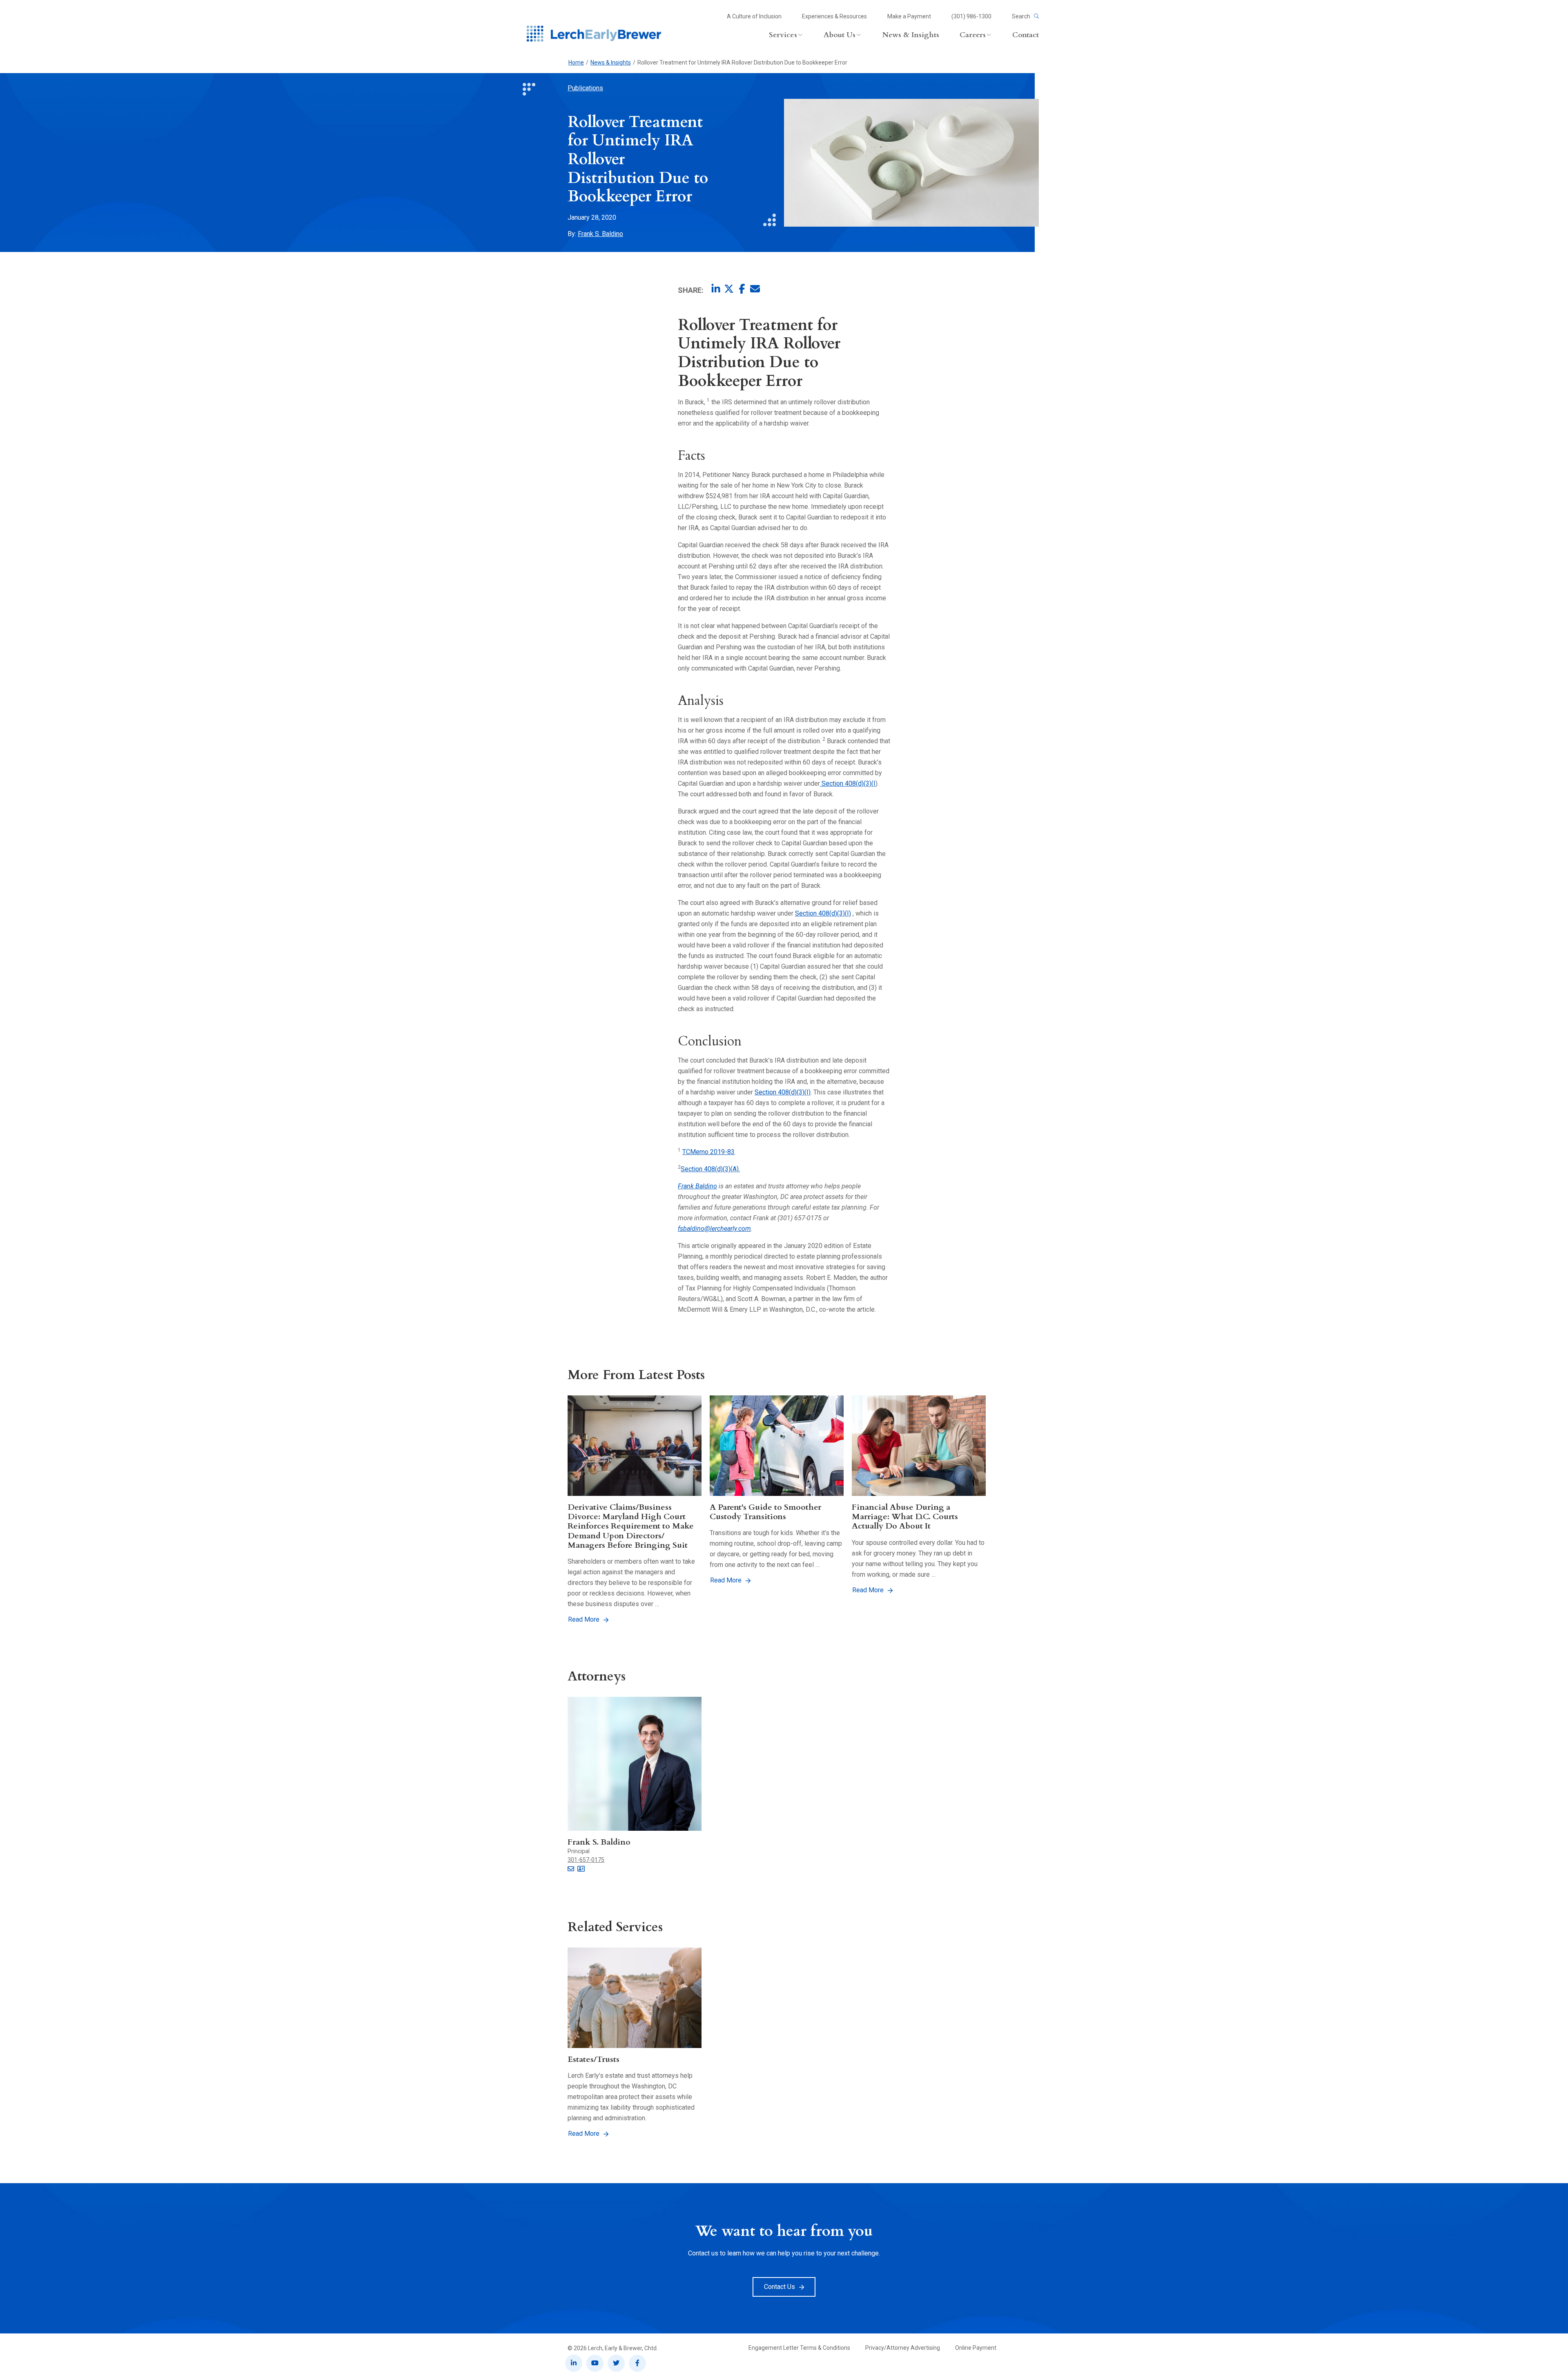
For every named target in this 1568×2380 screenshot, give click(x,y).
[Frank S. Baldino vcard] (581, 1869)
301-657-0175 (586, 1860)
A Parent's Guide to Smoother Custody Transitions (765, 1512)
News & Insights (611, 62)
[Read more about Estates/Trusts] (635, 1998)
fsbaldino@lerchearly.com (714, 1229)
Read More (584, 1619)
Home (576, 62)
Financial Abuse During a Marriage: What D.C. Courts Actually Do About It (905, 1517)
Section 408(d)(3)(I (848, 783)
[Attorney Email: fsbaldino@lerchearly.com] (571, 1869)
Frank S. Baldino (600, 234)
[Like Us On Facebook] (637, 2363)
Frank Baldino (697, 1186)
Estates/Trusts (594, 2059)
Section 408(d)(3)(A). (710, 1169)
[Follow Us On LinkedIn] (574, 2363)
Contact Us (780, 2287)
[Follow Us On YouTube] (595, 2363)
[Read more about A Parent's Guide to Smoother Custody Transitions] (777, 1446)
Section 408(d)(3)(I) (823, 913)
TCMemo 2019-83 (708, 1152)
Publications (585, 88)
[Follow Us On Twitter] (616, 2363)
